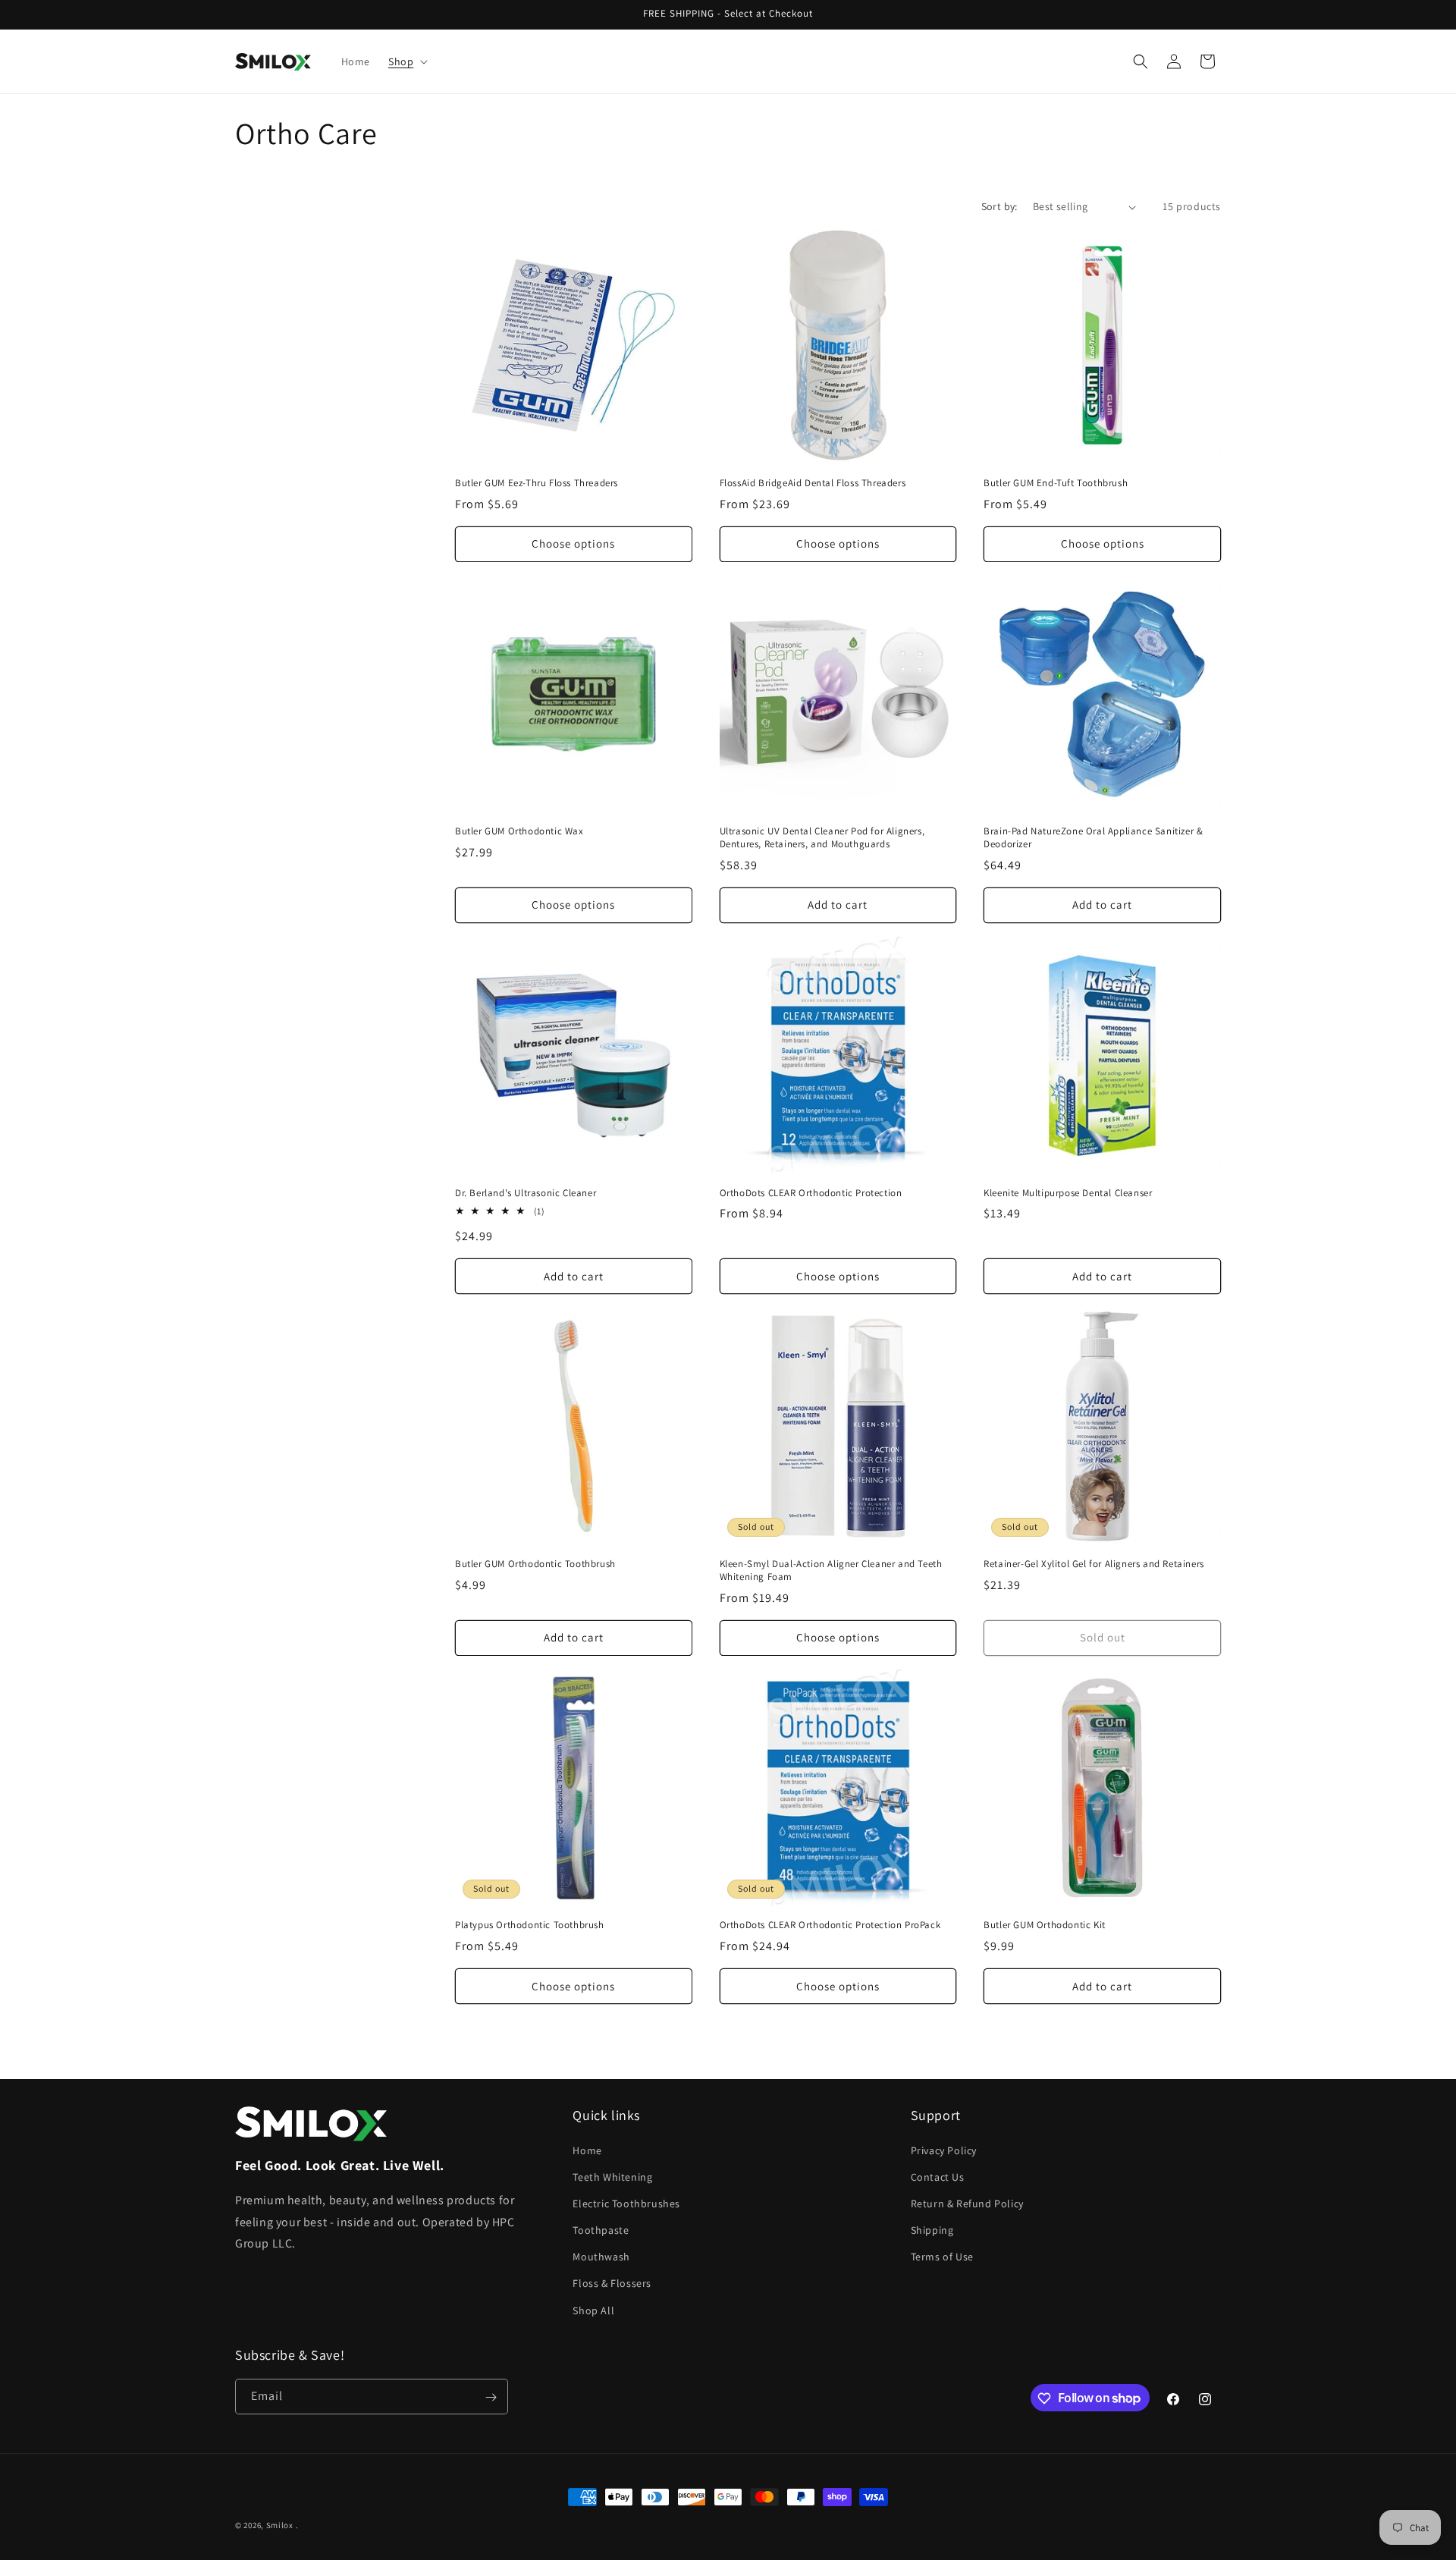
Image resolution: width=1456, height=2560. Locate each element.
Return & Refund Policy (967, 2203)
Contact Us (938, 2176)
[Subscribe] (491, 2397)
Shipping (932, 2229)
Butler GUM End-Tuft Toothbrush (1056, 483)
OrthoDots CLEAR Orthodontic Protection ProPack (830, 1925)
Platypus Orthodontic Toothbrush (530, 1925)
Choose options (573, 543)
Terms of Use (942, 2257)
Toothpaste (601, 2229)
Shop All (593, 2310)
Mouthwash (601, 2257)
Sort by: (999, 206)
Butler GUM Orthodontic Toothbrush (535, 1564)
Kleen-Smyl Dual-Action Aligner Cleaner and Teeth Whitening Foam (831, 1571)
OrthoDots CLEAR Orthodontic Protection (811, 1193)
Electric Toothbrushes (626, 2203)
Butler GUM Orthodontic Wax (519, 831)
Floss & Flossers (612, 2283)
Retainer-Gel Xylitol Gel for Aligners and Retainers (1094, 1564)
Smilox (280, 2525)
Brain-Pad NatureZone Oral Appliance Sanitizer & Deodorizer (1093, 838)
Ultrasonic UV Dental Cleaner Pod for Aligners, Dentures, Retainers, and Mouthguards (822, 838)
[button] (406, 61)
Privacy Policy (944, 2150)
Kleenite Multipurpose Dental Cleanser (1068, 1193)
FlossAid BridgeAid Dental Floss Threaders (813, 483)
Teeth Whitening (612, 2176)
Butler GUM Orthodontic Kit (1045, 1925)
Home (587, 2150)
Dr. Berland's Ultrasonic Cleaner (526, 1193)
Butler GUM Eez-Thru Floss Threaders (537, 483)
